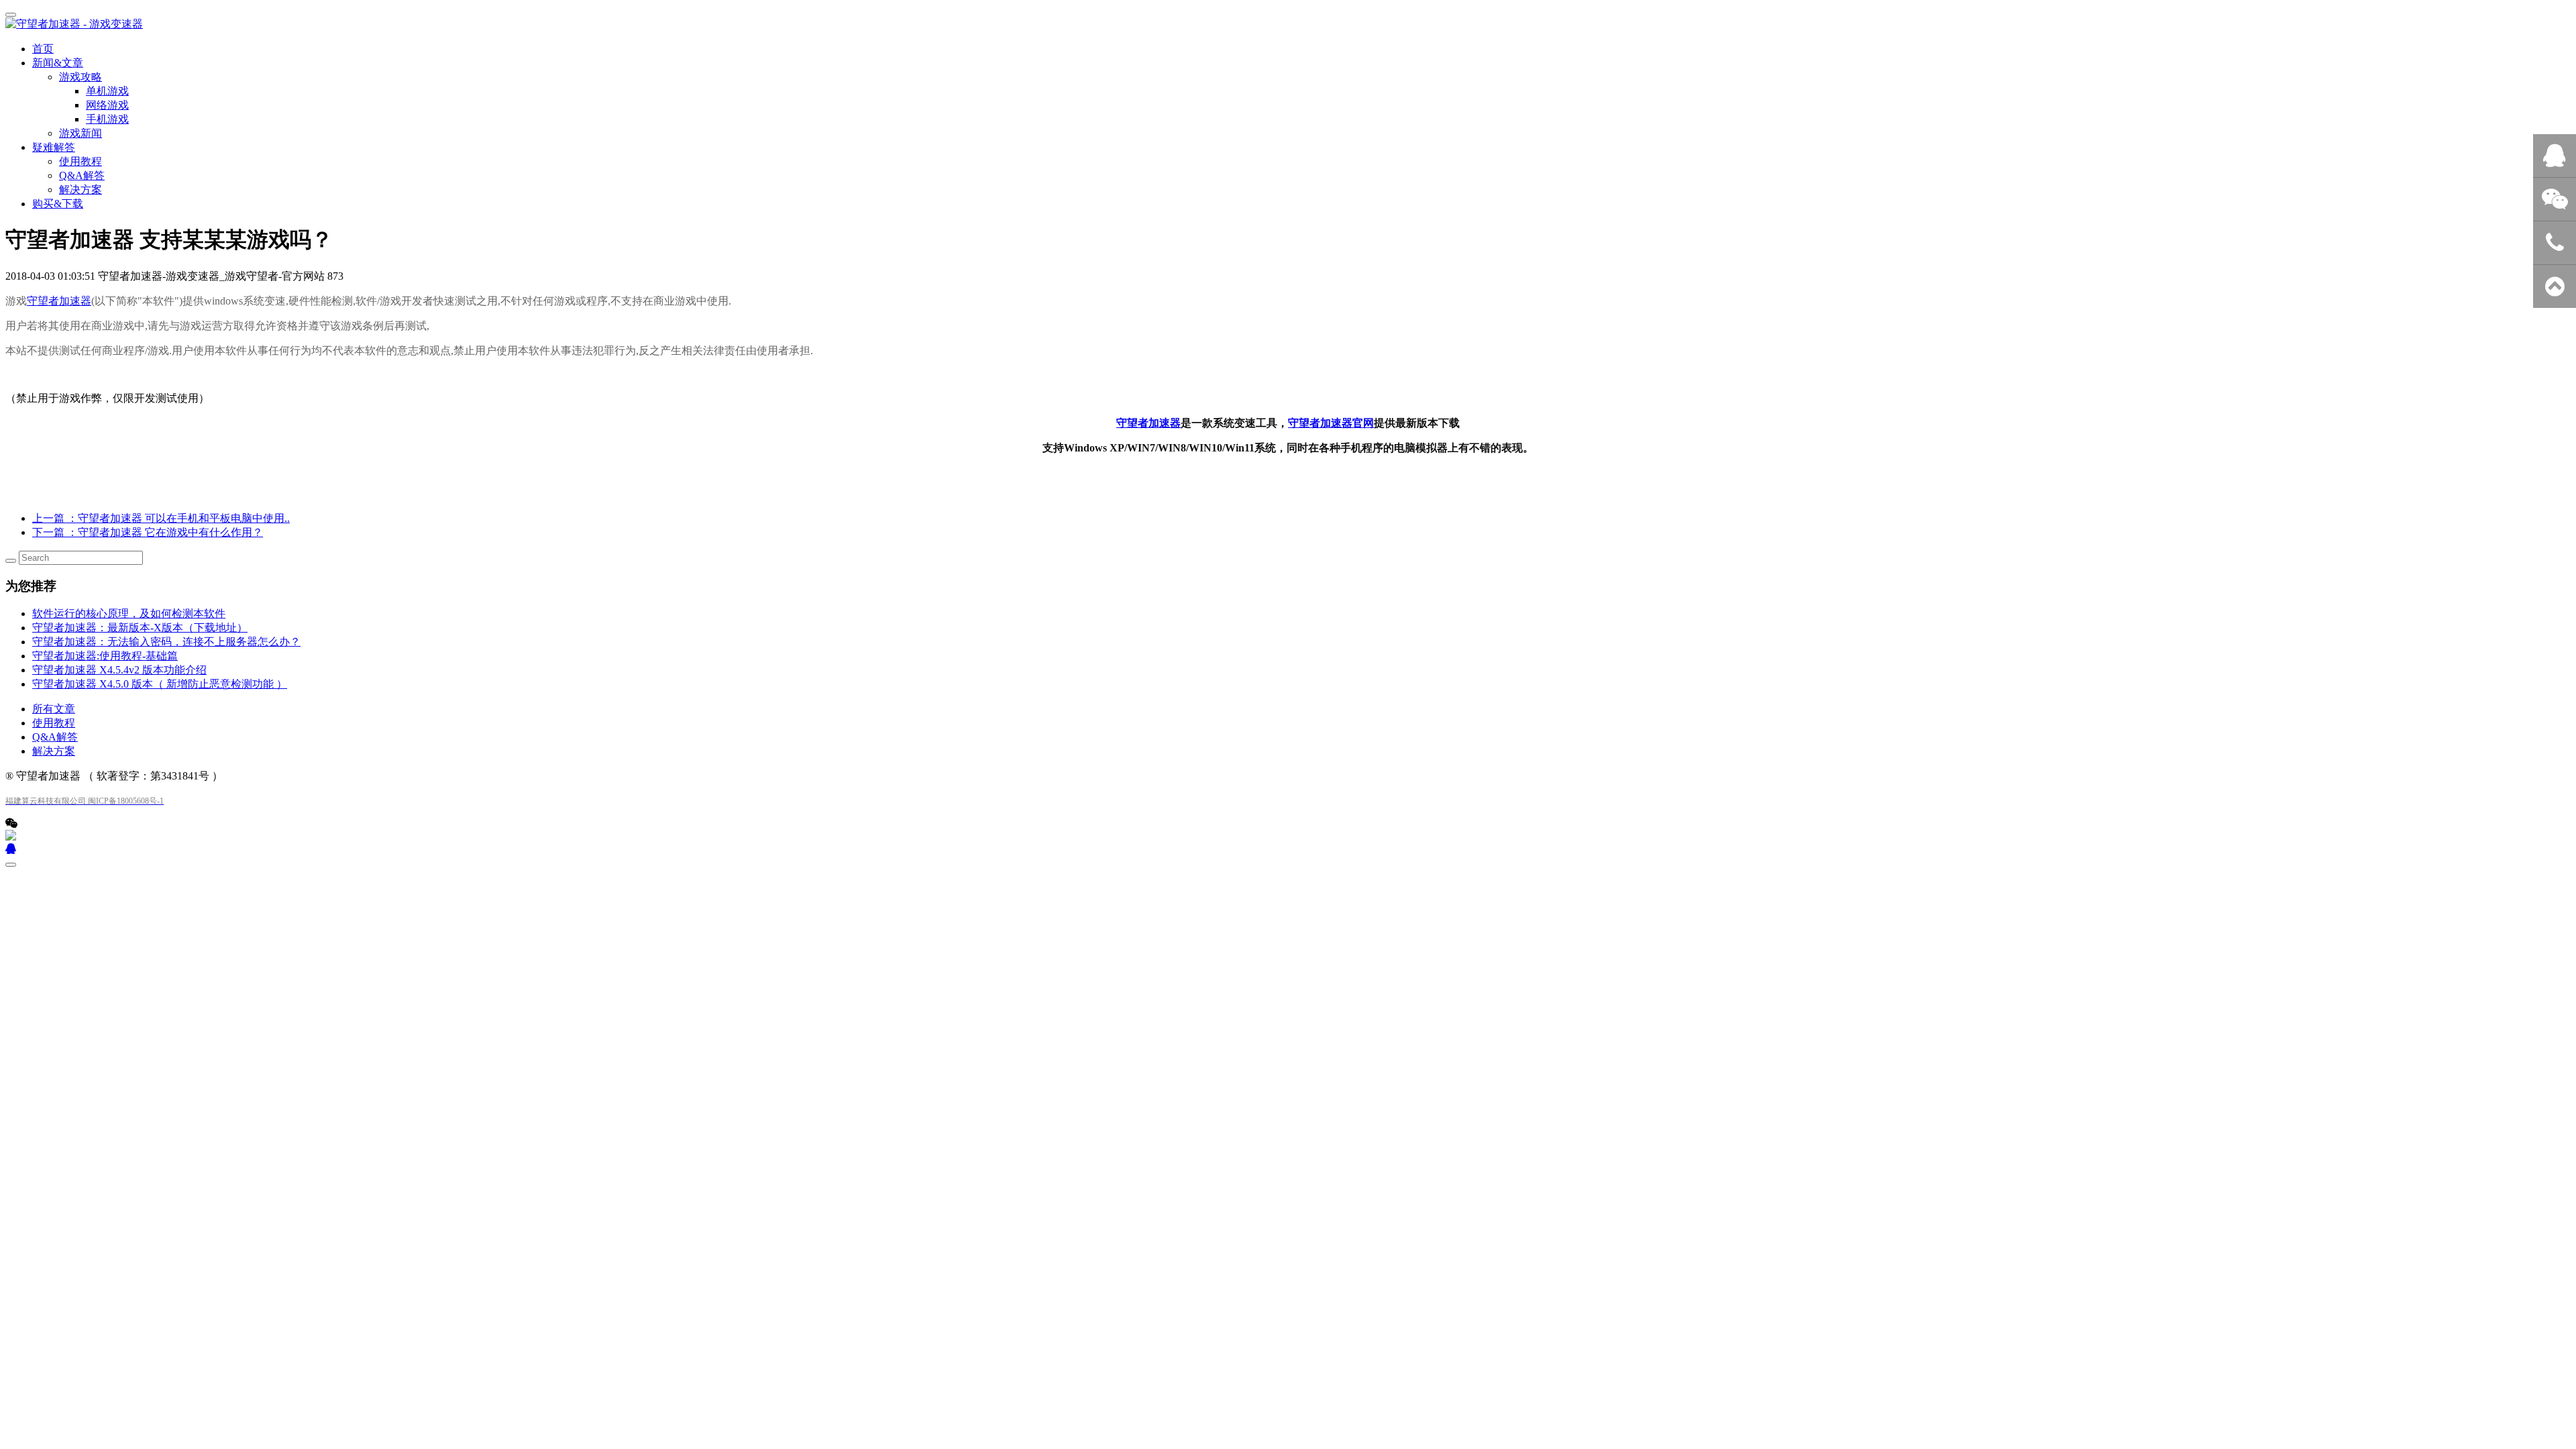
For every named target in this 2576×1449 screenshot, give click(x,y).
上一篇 (161, 518)
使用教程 (80, 161)
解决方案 (80, 190)
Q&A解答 (82, 175)
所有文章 (54, 709)
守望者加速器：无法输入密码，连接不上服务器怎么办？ (166, 642)
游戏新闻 (80, 133)
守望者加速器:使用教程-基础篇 (105, 656)
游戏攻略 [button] (80, 77)
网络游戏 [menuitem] (107, 105)
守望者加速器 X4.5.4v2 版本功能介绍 (119, 670)
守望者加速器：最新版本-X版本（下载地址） (140, 628)
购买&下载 (58, 204)
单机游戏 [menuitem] (107, 91)
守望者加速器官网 (1331, 423)
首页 (43, 49)
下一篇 (148, 532)
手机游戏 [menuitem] (107, 119)
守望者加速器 (59, 301)
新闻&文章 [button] (58, 63)
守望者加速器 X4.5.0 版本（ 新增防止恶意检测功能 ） (160, 684)
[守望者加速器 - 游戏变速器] (1288, 24)
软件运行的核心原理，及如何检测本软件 (129, 613)
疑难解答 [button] (54, 147)
